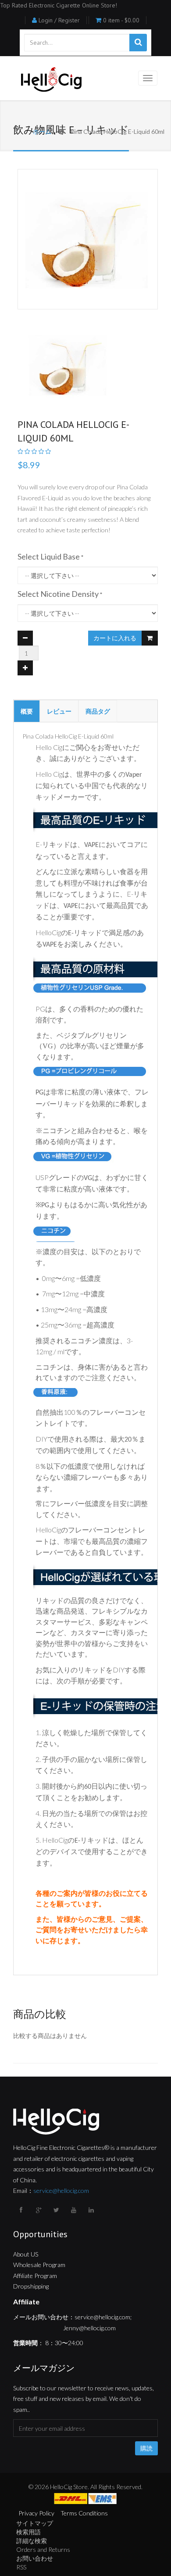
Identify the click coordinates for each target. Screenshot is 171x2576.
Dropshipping (31, 2286)
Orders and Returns (43, 2549)
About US (26, 2254)
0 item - (121, 20)
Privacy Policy (36, 2513)
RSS (21, 2567)
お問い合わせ (35, 2558)
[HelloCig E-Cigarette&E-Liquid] (50, 80)
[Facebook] (22, 2210)
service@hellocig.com (61, 2190)
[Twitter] (57, 2210)
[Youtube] (75, 2210)
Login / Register (59, 20)
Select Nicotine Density (58, 594)
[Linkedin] (92, 2210)
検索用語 (28, 2532)
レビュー (59, 711)
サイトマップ (35, 2523)
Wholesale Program (39, 2265)
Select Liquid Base (49, 556)
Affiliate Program (35, 2276)
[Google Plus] (39, 2210)
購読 (146, 2448)
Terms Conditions (84, 2513)
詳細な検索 (32, 2541)
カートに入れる (115, 638)
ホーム (42, 131)
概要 (27, 711)
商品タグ (98, 711)
